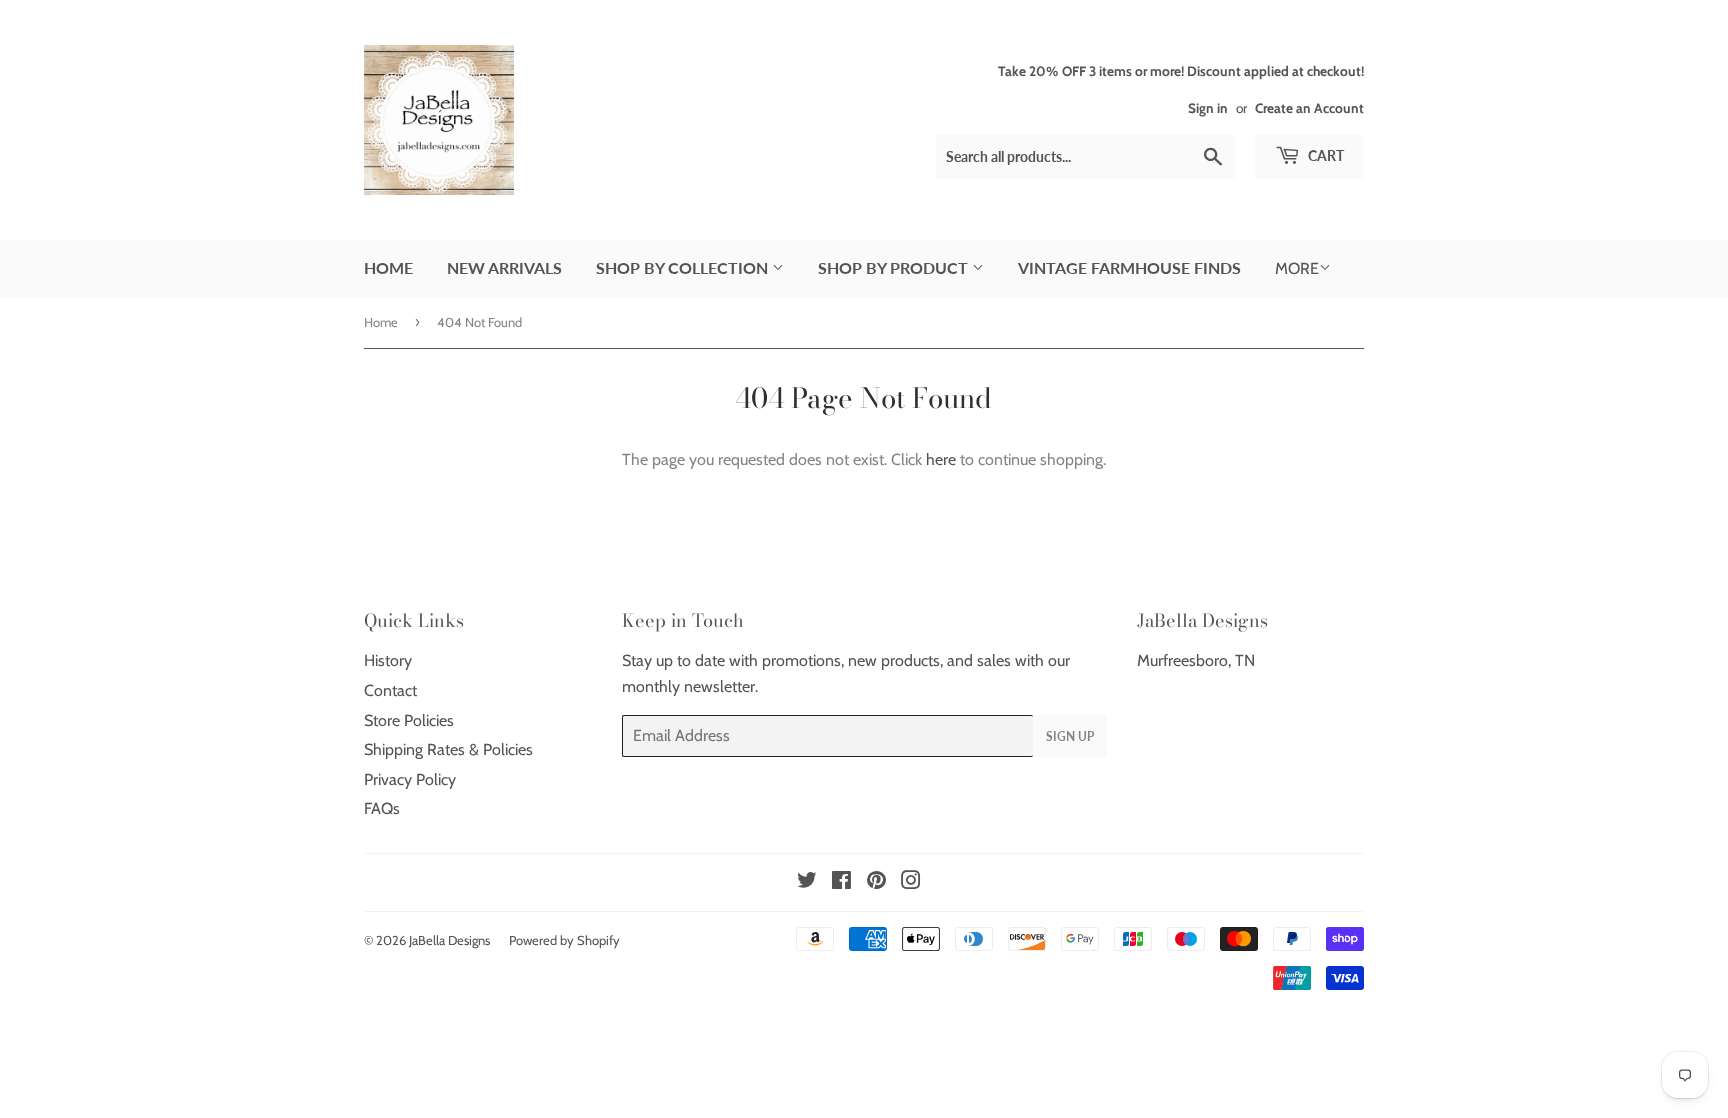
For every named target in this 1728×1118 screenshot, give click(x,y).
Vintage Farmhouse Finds (1129, 267)
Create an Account (1309, 108)
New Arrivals (504, 267)
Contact (390, 690)
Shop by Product (895, 267)
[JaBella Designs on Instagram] (911, 882)
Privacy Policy (410, 779)
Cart (1324, 155)
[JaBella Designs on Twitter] (807, 882)
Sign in (1208, 108)
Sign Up (1070, 736)
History (388, 660)
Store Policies (409, 720)
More (1297, 268)
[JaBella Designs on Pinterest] (876, 882)
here (941, 459)
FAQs (382, 808)
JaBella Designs (449, 940)
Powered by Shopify (564, 940)
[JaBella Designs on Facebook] (841, 882)
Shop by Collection (684, 267)
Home (388, 267)
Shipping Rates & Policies (448, 749)
